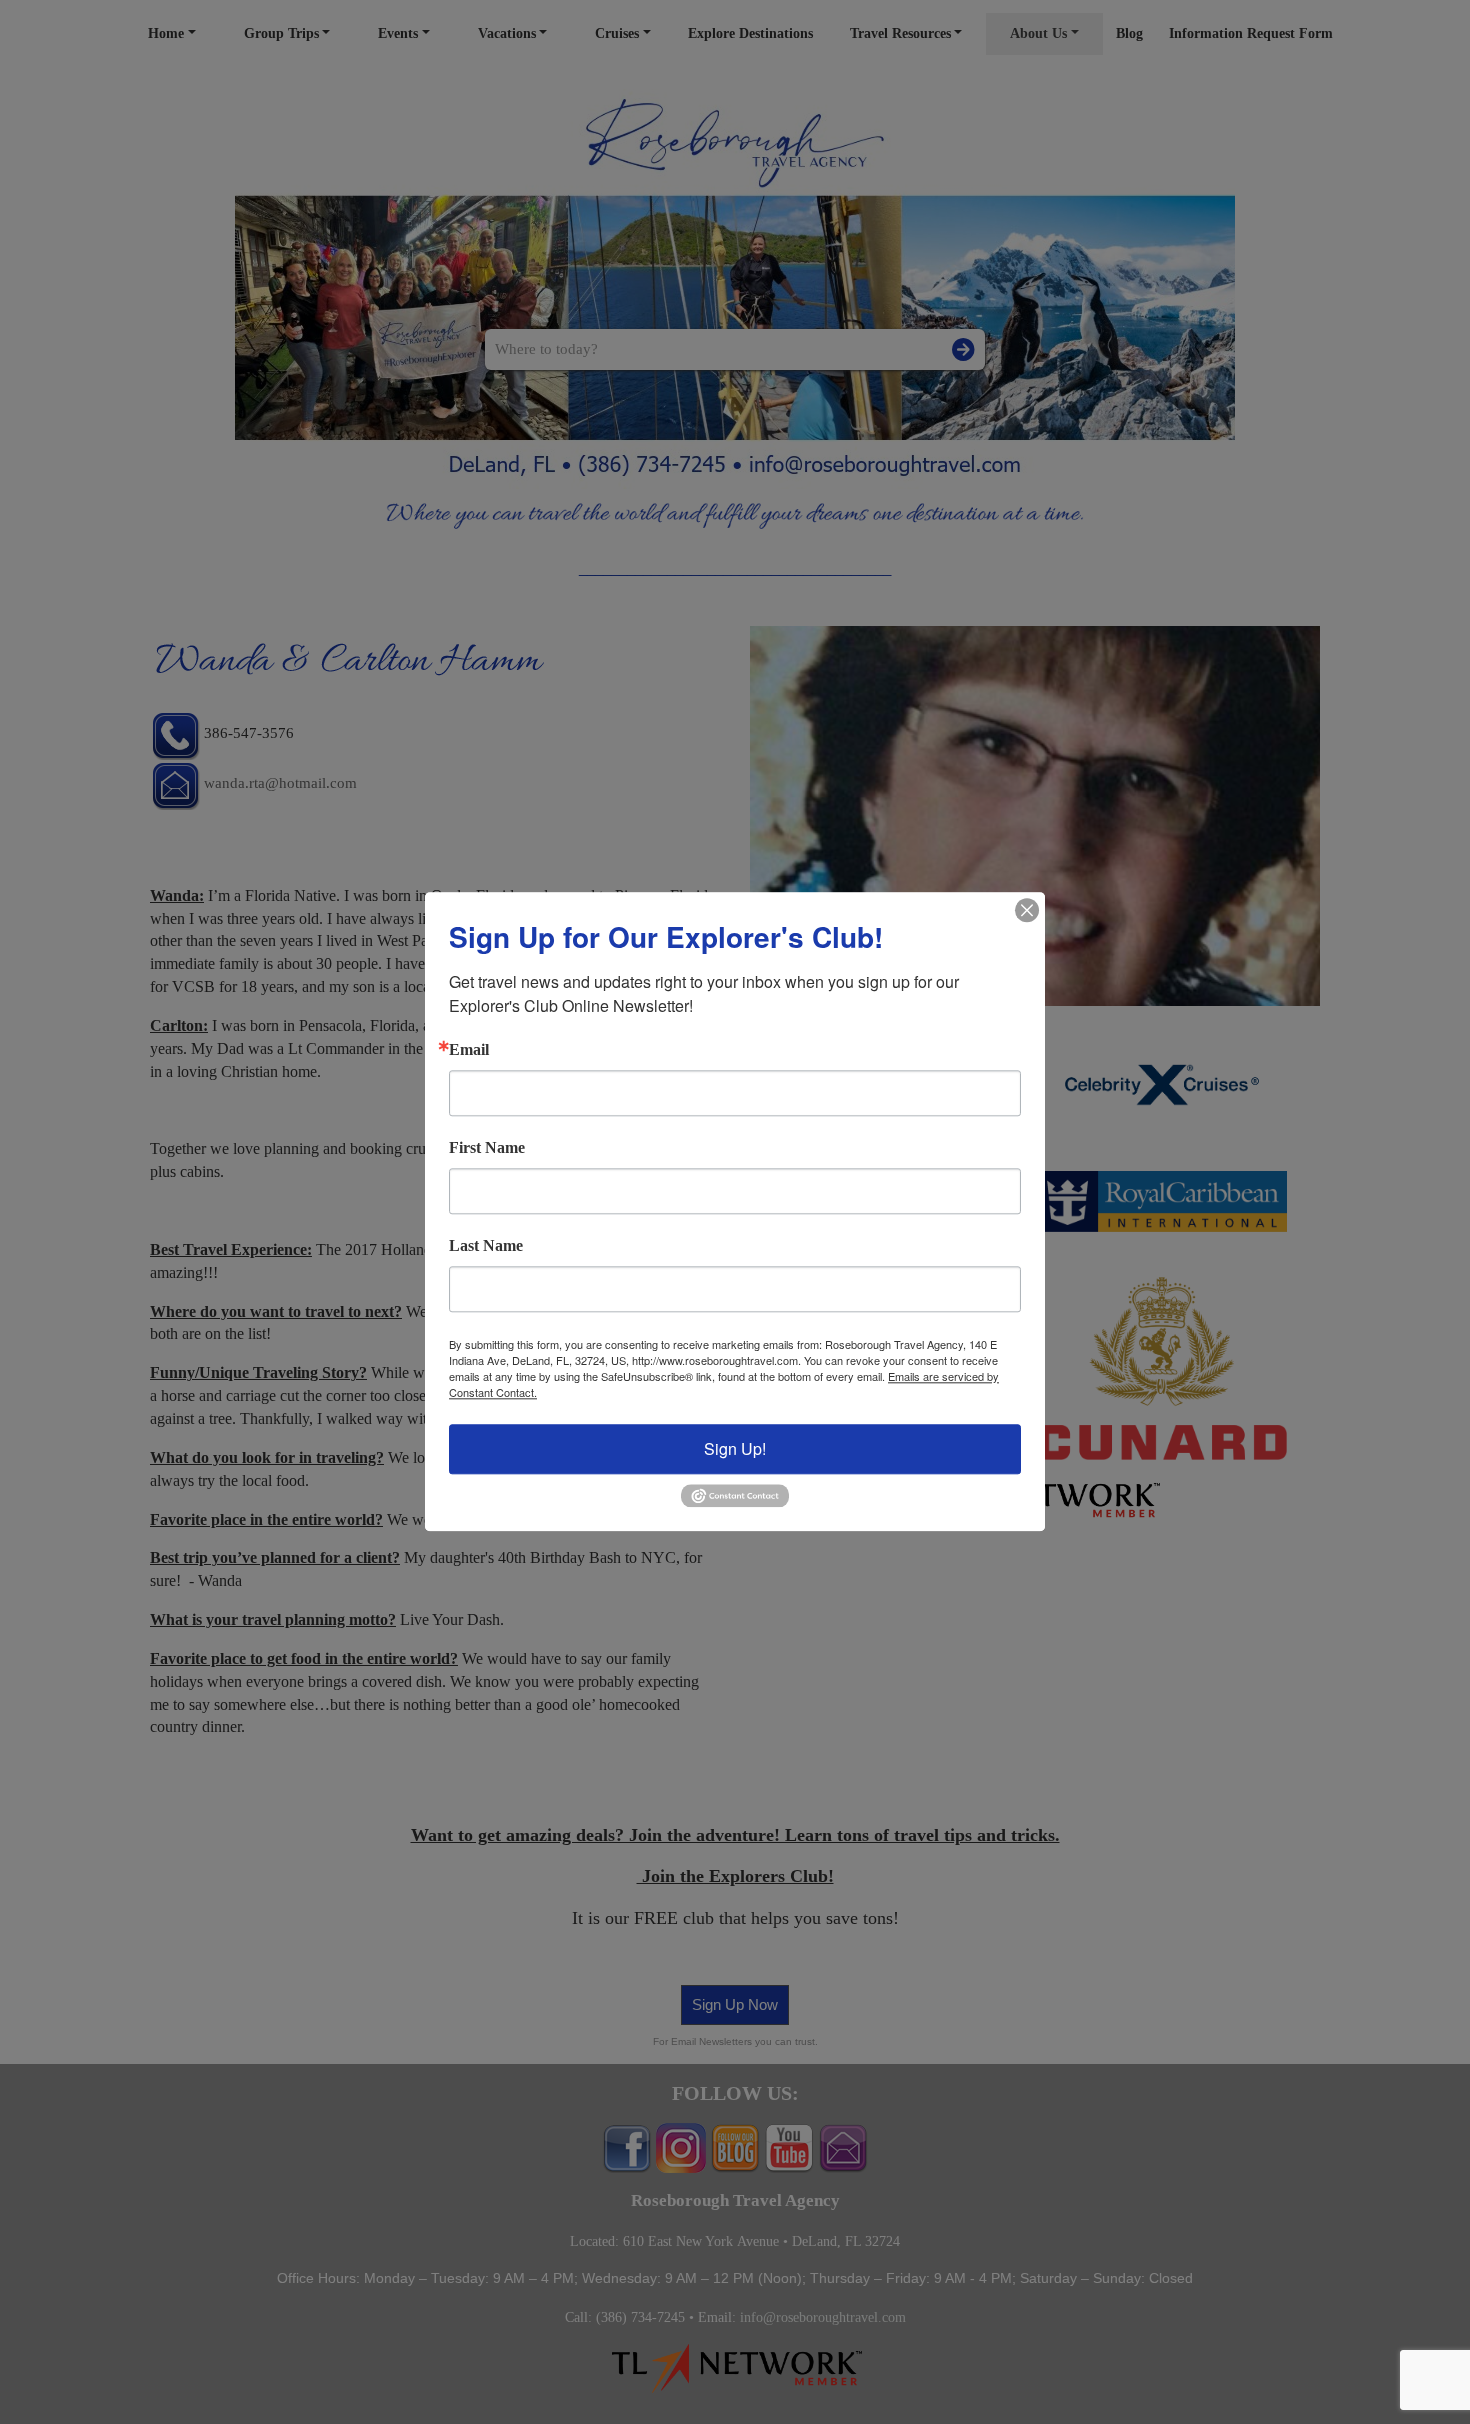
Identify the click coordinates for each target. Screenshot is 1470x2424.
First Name (487, 1148)
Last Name (486, 1246)
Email (469, 1050)
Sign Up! (735, 1448)
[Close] (1027, 910)
